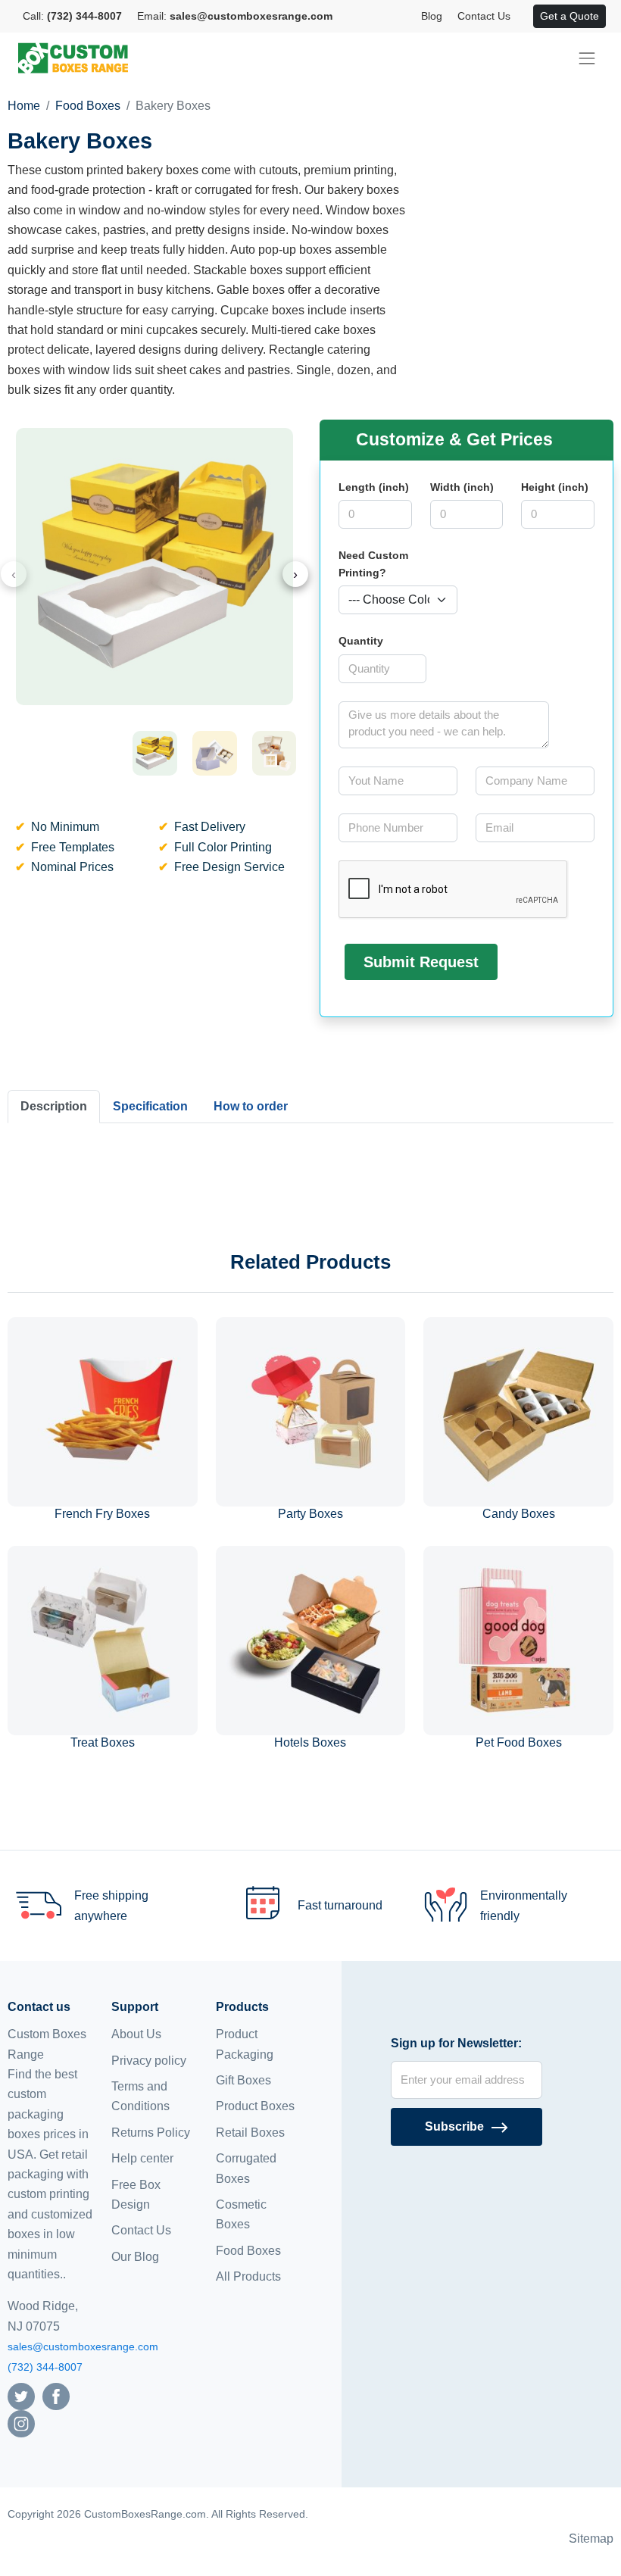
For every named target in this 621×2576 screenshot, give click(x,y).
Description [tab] (54, 1106)
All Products (248, 2276)
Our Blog (135, 2257)
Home (24, 106)
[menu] (587, 58)
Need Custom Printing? (373, 564)
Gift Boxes (243, 2080)
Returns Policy (151, 2133)
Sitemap (591, 2539)
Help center (142, 2158)
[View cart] (526, 17)
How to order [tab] (251, 1106)
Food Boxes (88, 106)
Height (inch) (555, 487)
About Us (136, 2034)
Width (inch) (462, 487)
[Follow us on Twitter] (21, 2395)
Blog (432, 16)
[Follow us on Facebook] (56, 2395)
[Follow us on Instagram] (21, 2423)
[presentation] (14, 574)
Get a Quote (570, 16)
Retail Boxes (250, 2133)
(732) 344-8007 (45, 2367)
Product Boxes (255, 2106)
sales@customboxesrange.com (83, 2347)
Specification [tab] (150, 1106)
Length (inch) (374, 487)
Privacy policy (149, 2061)
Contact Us (484, 16)
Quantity (361, 641)
